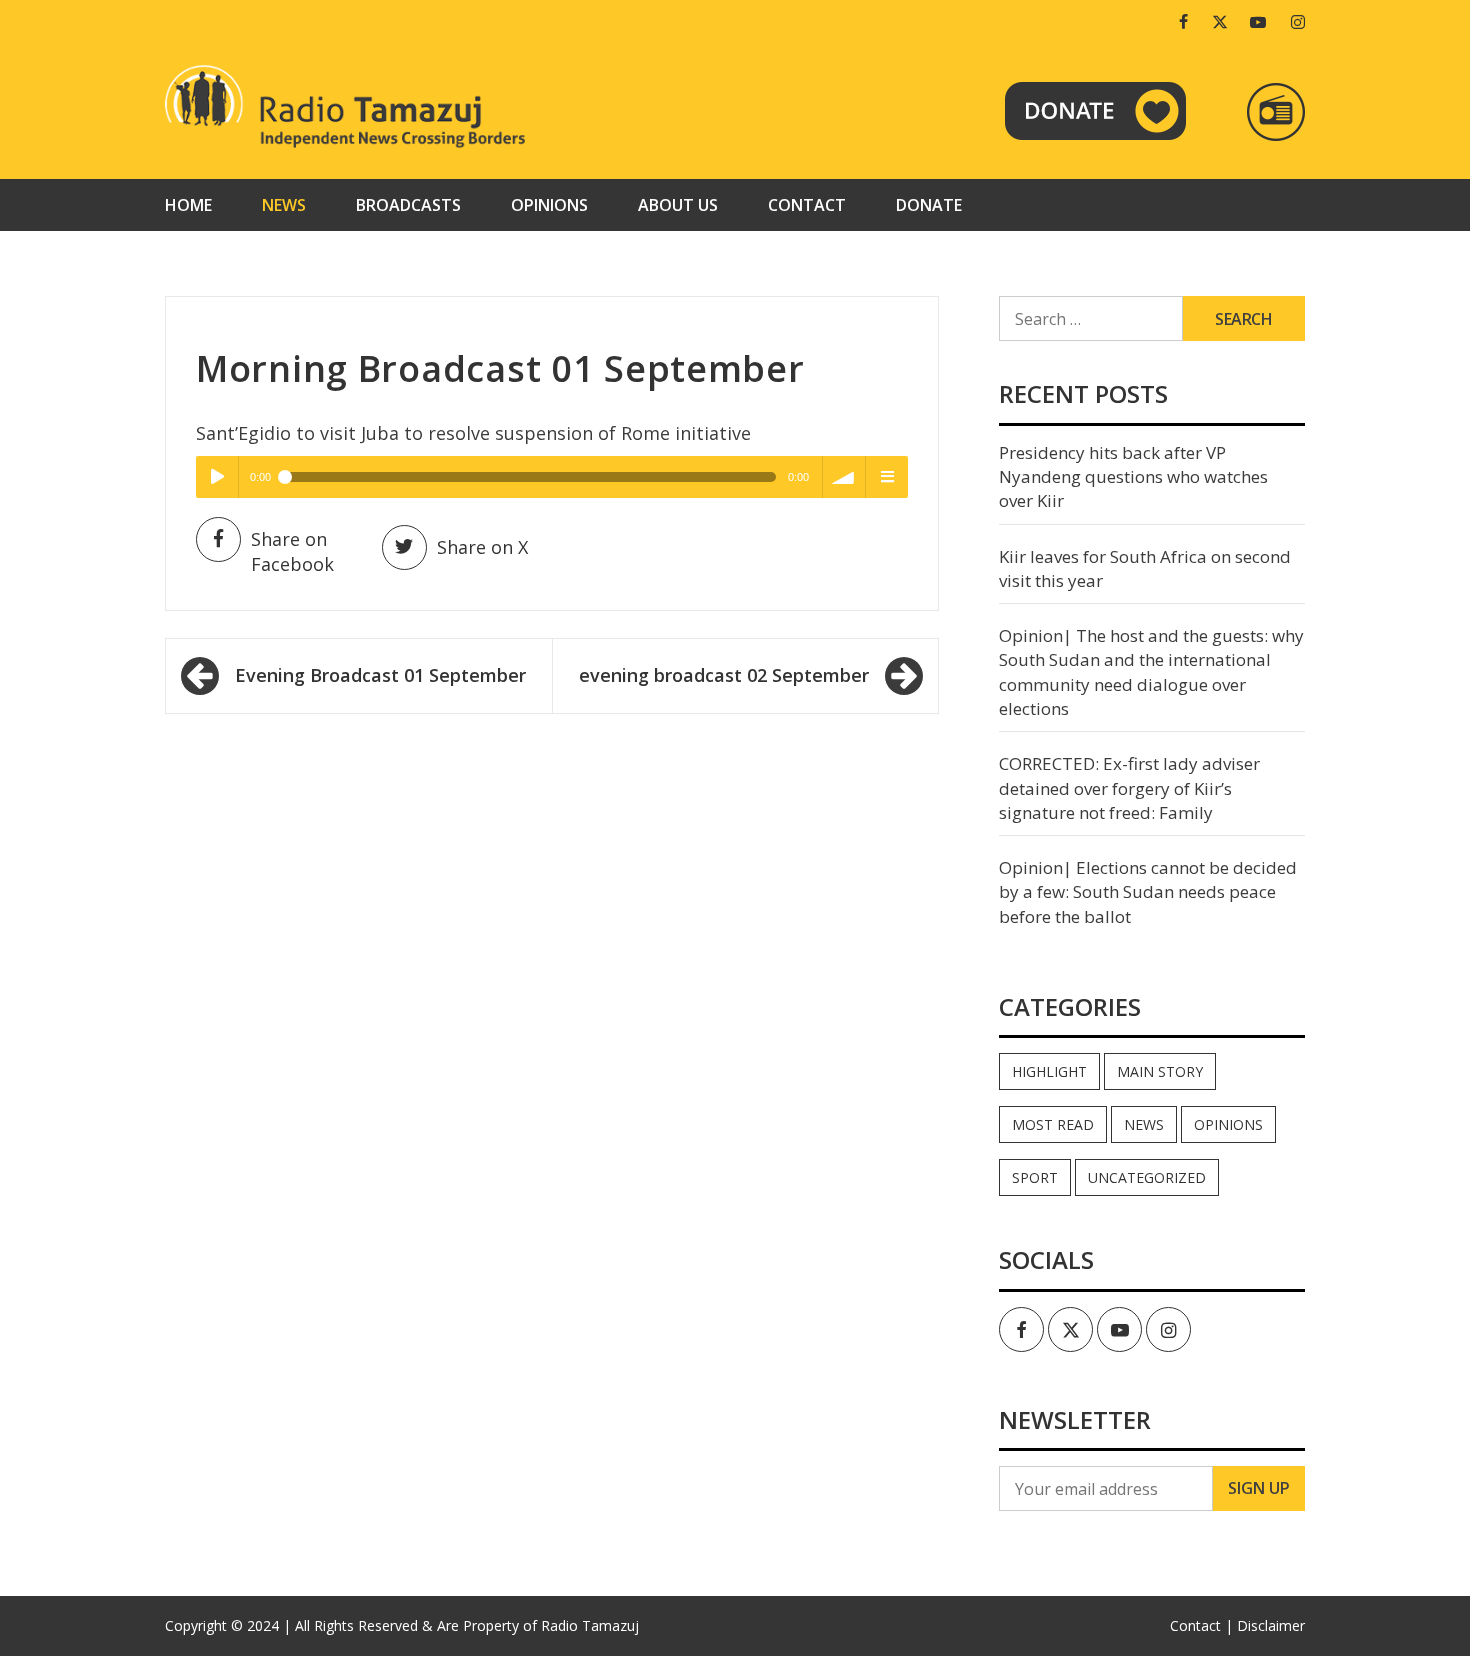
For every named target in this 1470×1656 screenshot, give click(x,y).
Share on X (482, 547)
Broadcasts (408, 205)
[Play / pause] (217, 477)
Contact (807, 205)
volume (844, 477)
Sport (1035, 1177)
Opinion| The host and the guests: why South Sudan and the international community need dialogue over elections (1151, 672)
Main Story (1160, 1071)
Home (188, 205)
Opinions (549, 205)
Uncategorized (1147, 1177)
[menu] (887, 477)
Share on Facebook (292, 552)
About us (678, 205)
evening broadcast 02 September (724, 675)
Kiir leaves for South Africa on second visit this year (1145, 568)
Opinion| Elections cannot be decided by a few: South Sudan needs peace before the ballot (1148, 892)
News (284, 205)
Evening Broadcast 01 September (380, 675)
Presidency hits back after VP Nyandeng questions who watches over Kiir (1133, 477)
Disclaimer (1271, 1625)
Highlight (1049, 1071)
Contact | (1201, 1625)
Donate (929, 205)
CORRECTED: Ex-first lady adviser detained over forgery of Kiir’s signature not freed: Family (1129, 788)
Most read (1053, 1124)
